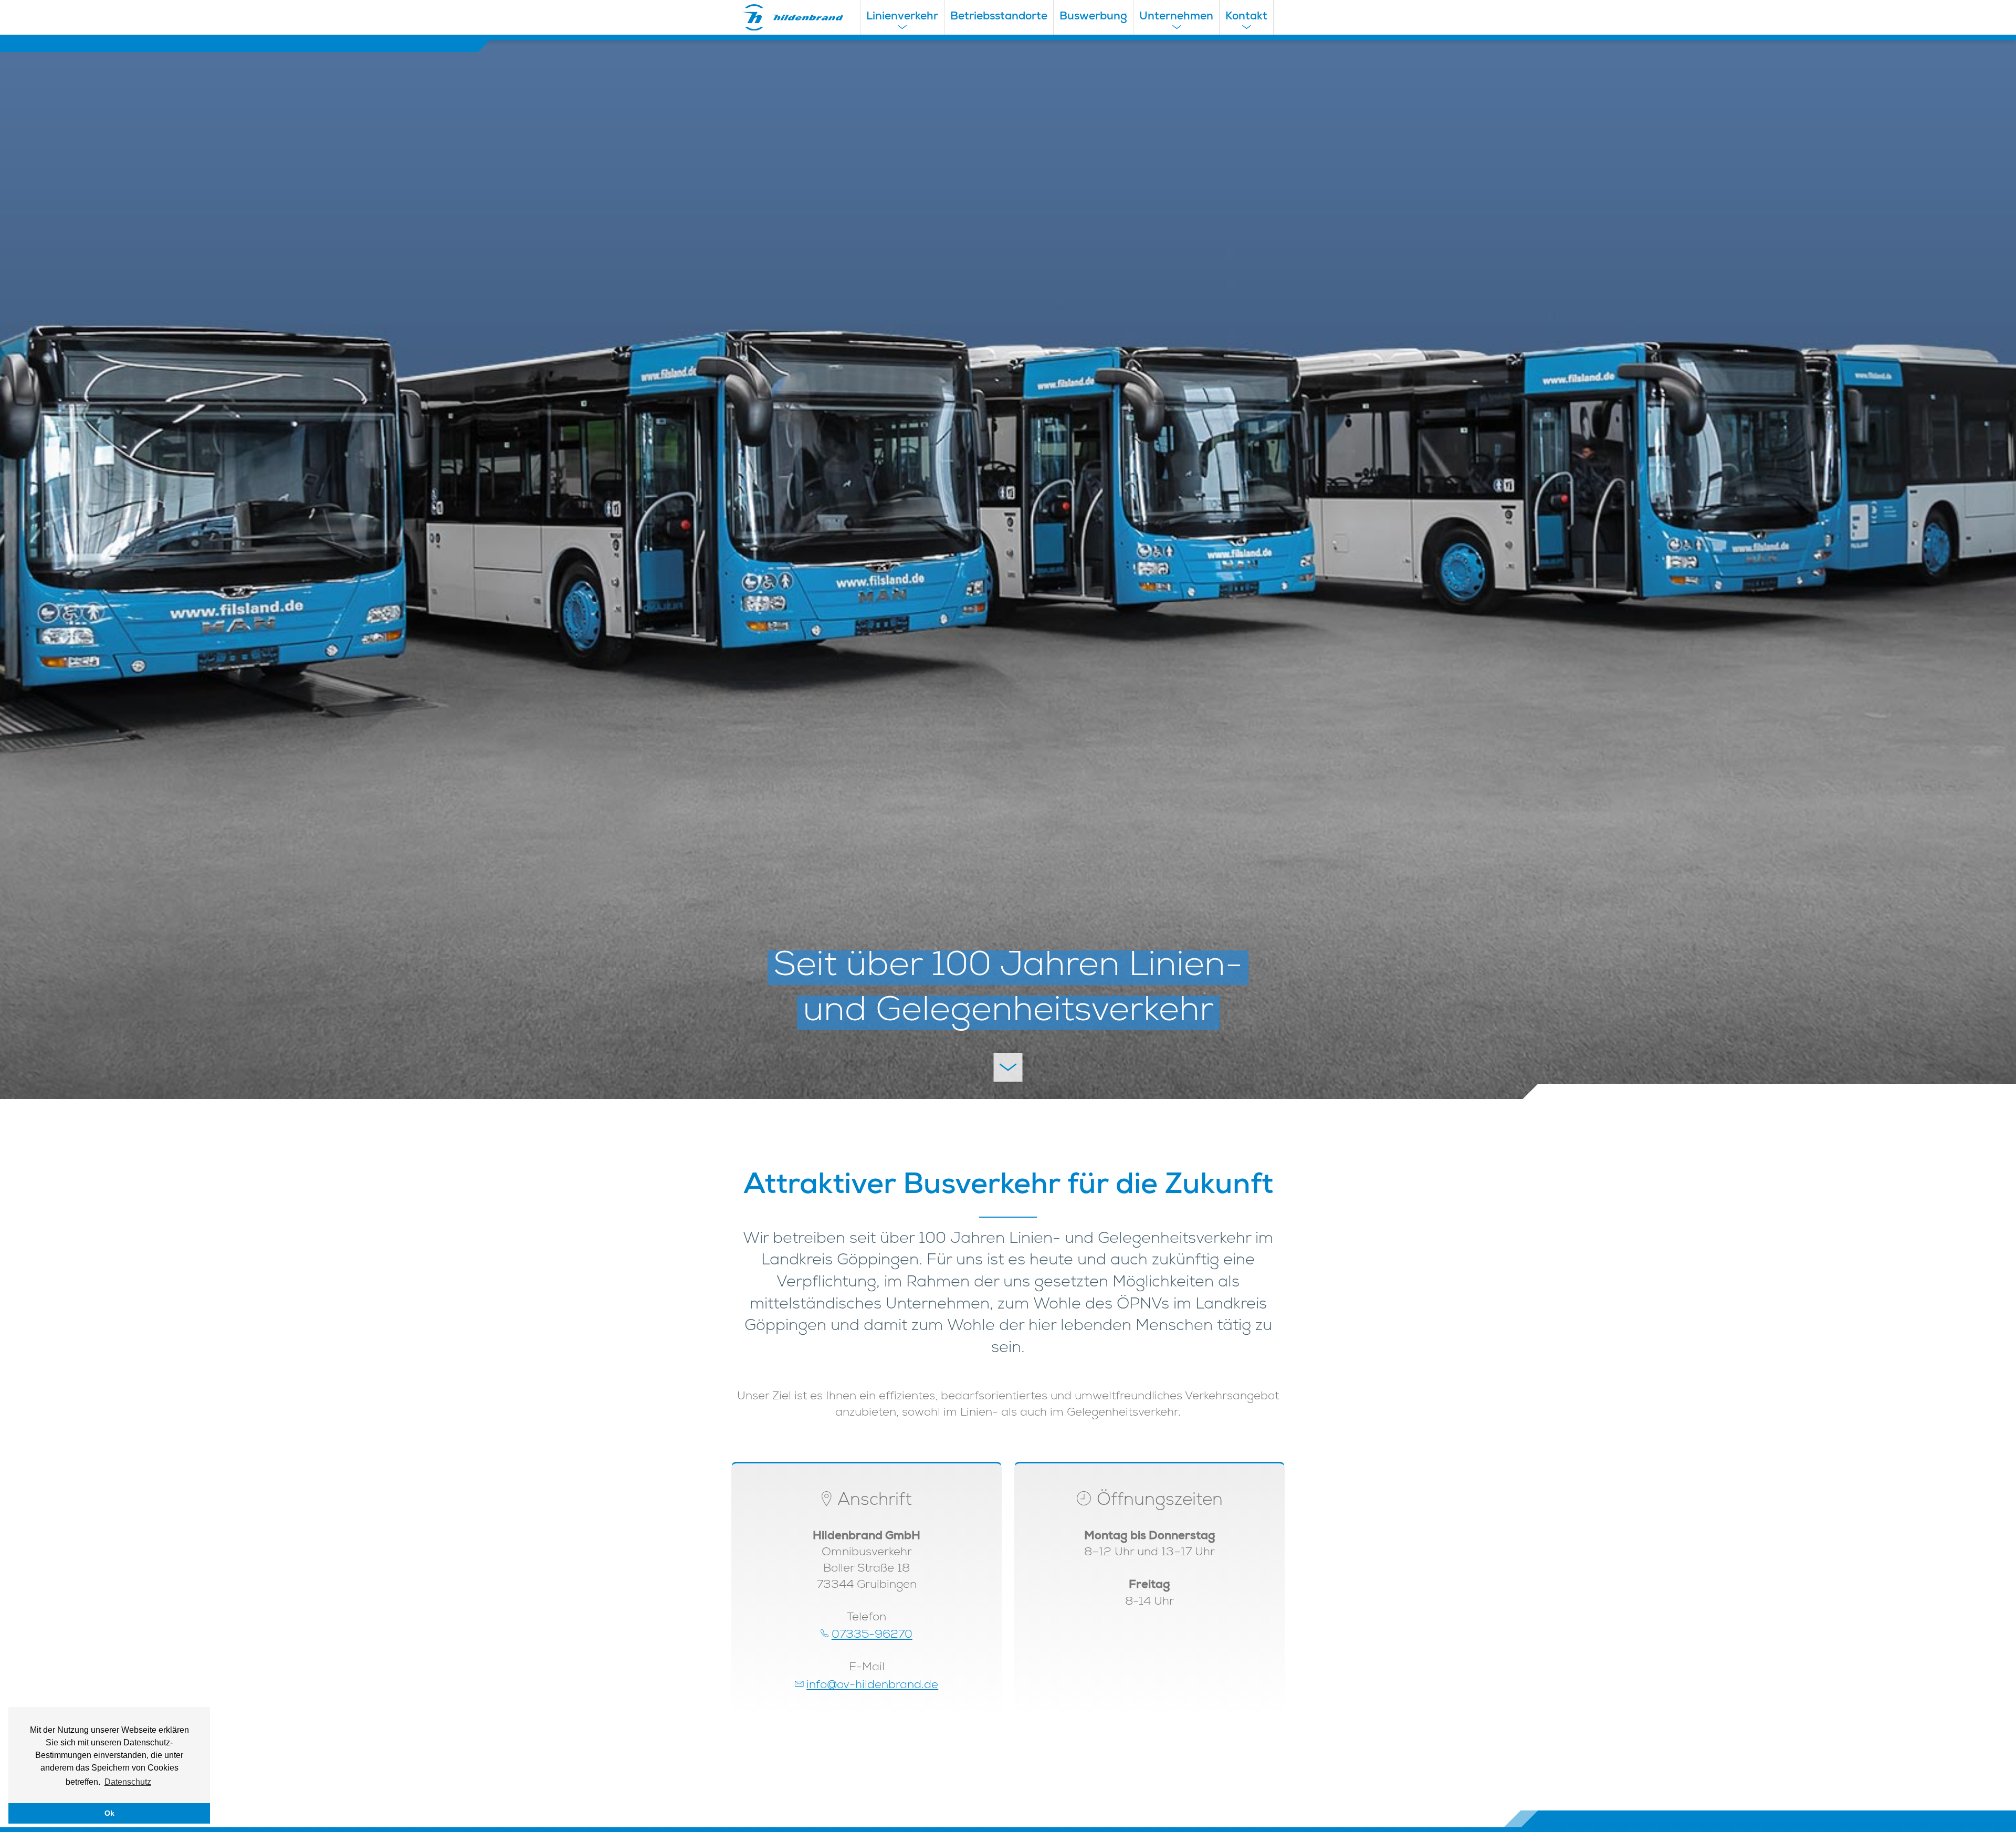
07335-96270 (872, 1635)
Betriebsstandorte (999, 17)
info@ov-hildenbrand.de (872, 1686)
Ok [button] (109, 1813)
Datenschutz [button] (128, 1782)
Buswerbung (1093, 17)
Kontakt (1246, 17)
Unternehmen (1176, 17)
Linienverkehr (902, 17)
